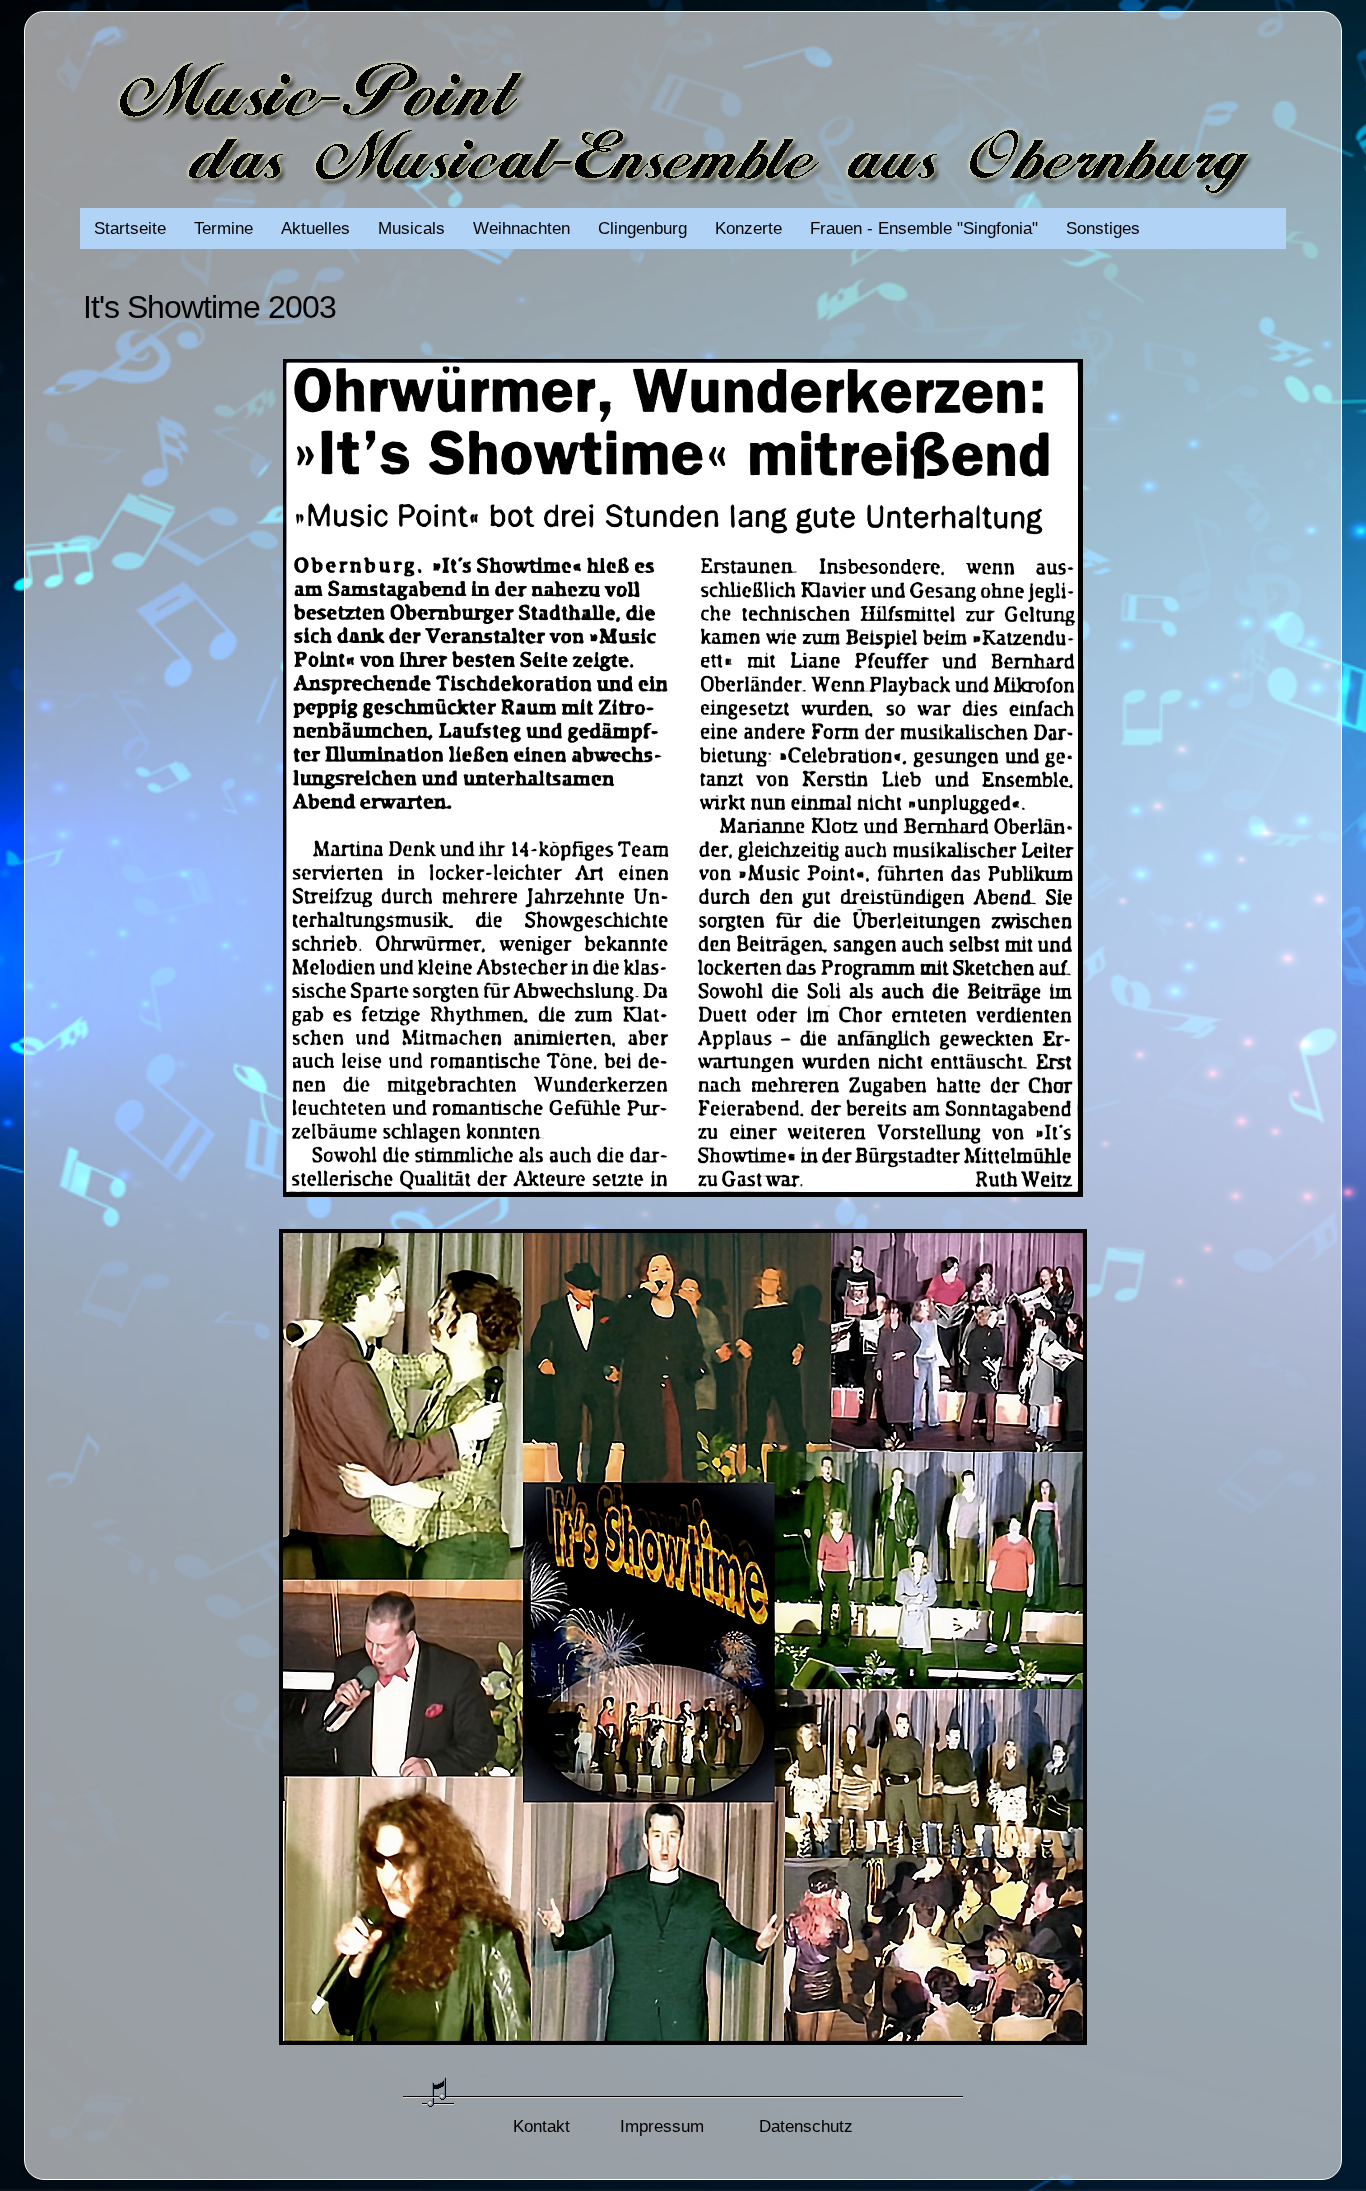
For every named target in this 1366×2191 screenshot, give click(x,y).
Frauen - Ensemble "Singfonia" (924, 228)
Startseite (130, 228)
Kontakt (541, 2126)
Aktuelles (315, 228)
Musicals (411, 228)
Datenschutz (806, 2126)
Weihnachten (521, 228)
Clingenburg (642, 228)
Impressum (662, 2126)
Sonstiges (1103, 228)
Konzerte (748, 228)
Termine (223, 228)
